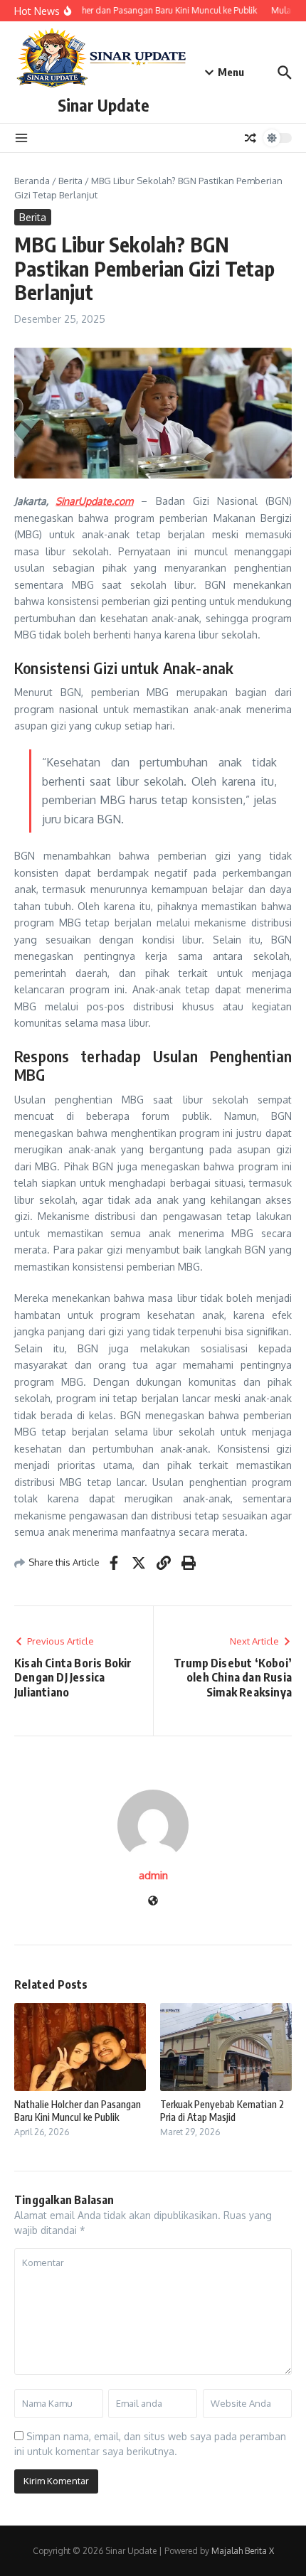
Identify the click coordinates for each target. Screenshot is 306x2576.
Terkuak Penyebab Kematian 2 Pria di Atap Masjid (222, 2111)
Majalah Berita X (243, 2551)
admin (153, 1875)
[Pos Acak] (250, 138)
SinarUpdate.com (94, 501)
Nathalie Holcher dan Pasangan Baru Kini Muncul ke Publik (78, 2111)
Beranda (32, 181)
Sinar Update (104, 105)
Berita (70, 181)
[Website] (153, 1902)
